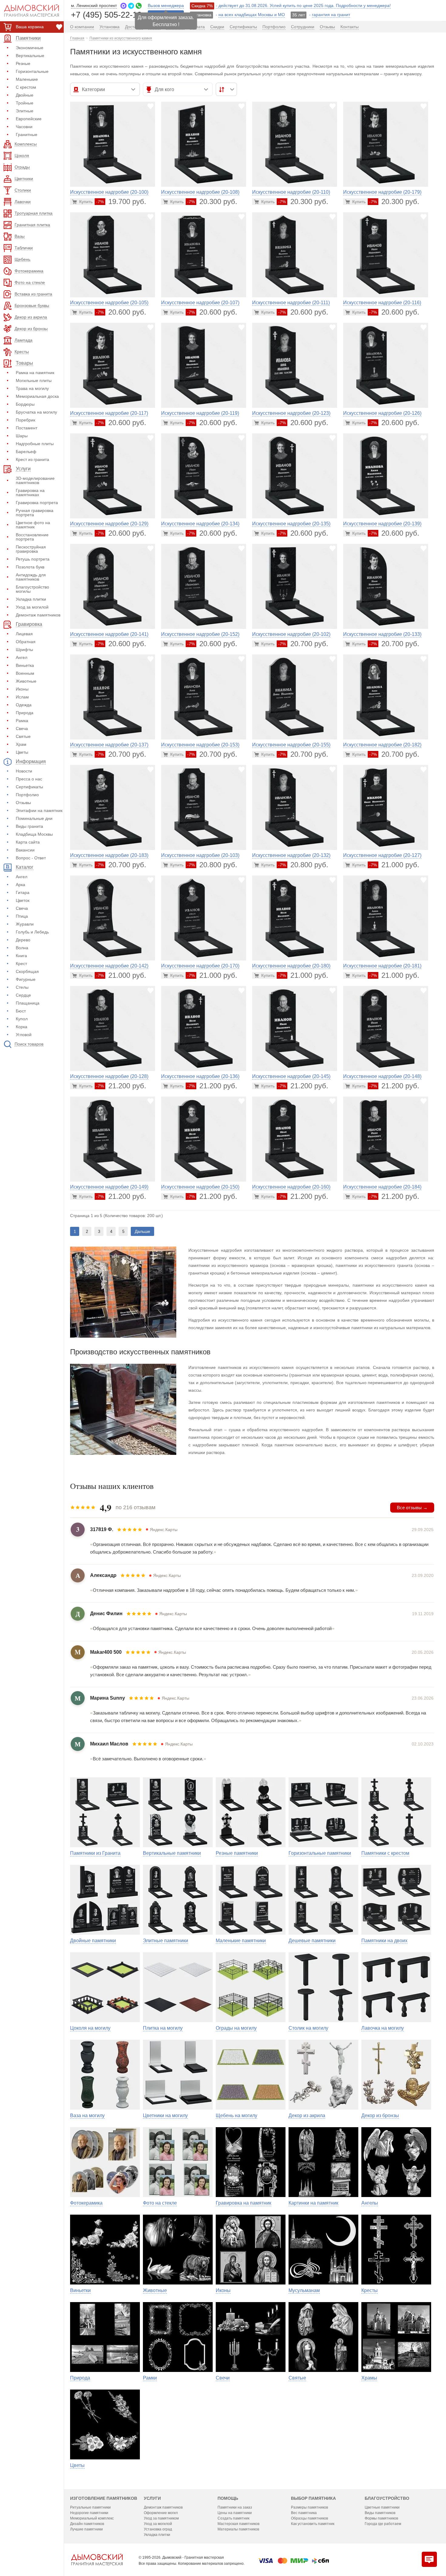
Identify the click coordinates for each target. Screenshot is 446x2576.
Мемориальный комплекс (92, 2518)
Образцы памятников (309, 2518)
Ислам (22, 697)
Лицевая (24, 634)
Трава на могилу (32, 388)
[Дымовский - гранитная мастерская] (28, 11)
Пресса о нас (29, 779)
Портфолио (27, 795)
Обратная (26, 642)
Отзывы (23, 803)
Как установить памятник (313, 2524)
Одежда (24, 705)
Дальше (142, 1231)
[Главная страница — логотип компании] (97, 2560)
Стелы (22, 987)
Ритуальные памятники (90, 2507)
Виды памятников (380, 2513)
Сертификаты (29, 787)
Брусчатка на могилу (36, 412)
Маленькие (27, 79)
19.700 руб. (121, 201)
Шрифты (24, 650)
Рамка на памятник (35, 373)
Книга (21, 956)
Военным (25, 673)
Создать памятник (233, 2518)
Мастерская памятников (238, 2524)
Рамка (22, 721)
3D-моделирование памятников (35, 480)
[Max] (123, 6)
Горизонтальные (32, 71)
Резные (23, 63)
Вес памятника (304, 2513)
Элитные (25, 111)
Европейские (29, 119)
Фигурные (26, 979)
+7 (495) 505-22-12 (106, 14)
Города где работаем (383, 2524)
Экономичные (30, 48)
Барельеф (26, 452)
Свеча (22, 728)
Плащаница (28, 1003)
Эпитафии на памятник (39, 810)
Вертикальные (30, 56)
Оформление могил (161, 2513)
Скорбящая (27, 971)
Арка (20, 885)
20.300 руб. (212, 201)
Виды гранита (29, 826)
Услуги (152, 2498)
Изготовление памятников (104, 2498)
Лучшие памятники (86, 2529)
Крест (21, 964)
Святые (23, 736)
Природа (25, 713)
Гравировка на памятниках (30, 493)
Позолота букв (30, 567)
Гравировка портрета (37, 503)
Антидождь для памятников (31, 577)
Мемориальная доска (37, 396)
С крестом (26, 87)
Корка (22, 1027)
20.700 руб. (303, 644)
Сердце (23, 995)
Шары (22, 436)
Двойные (25, 95)
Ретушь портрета (33, 559)
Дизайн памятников (87, 2524)
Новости (24, 771)
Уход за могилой (32, 607)
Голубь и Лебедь (32, 932)
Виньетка (25, 665)
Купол (22, 1019)
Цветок (23, 900)
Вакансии (25, 850)
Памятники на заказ (235, 2507)
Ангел (22, 657)
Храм (21, 744)
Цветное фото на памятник (33, 525)
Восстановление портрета (32, 537)
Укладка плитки (31, 599)
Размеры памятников (309, 2507)
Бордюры (25, 404)
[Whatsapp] (139, 6)
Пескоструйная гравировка (31, 549)
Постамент (27, 428)
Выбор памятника (313, 2498)
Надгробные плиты (35, 444)
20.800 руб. (212, 865)
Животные (26, 681)
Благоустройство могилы (32, 589)
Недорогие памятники (89, 2513)
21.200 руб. (121, 1086)
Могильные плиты (34, 380)
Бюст (21, 1011)
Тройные (25, 103)
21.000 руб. (394, 865)
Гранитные (27, 135)
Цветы (22, 752)
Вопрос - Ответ (31, 858)
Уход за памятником (161, 2518)
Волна (22, 948)
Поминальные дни (34, 818)
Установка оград (158, 2529)
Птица (22, 916)
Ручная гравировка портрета (35, 513)
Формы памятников (381, 2518)
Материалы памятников (238, 2529)
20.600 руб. (121, 312)
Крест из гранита (32, 459)
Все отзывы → (412, 1508)
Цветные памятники (382, 2507)
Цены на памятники (235, 2513)
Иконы (22, 689)
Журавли (25, 924)
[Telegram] (131, 6)
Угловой (24, 1035)
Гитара (23, 892)
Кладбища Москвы (34, 834)
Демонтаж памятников (38, 615)
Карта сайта (28, 842)
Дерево (23, 940)
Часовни (24, 127)
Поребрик (25, 420)
